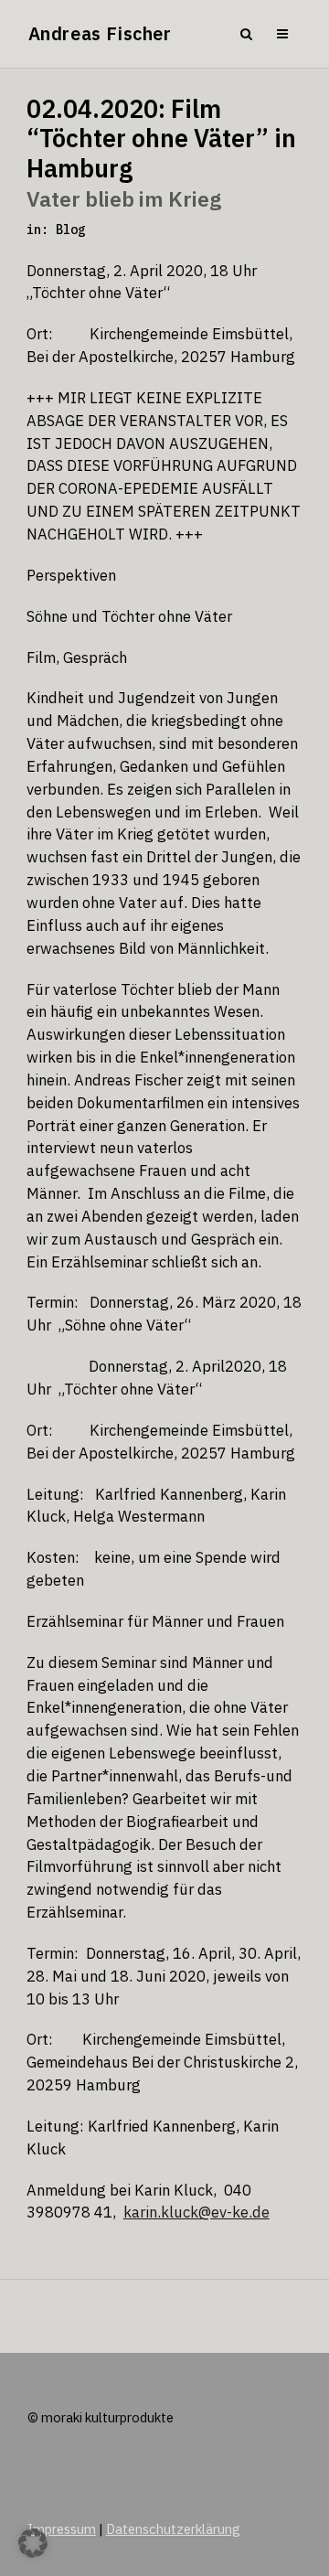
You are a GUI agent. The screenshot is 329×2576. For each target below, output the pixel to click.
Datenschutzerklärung (173, 2529)
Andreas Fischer (100, 33)
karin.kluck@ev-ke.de (196, 2212)
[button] (33, 2543)
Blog (70, 230)
